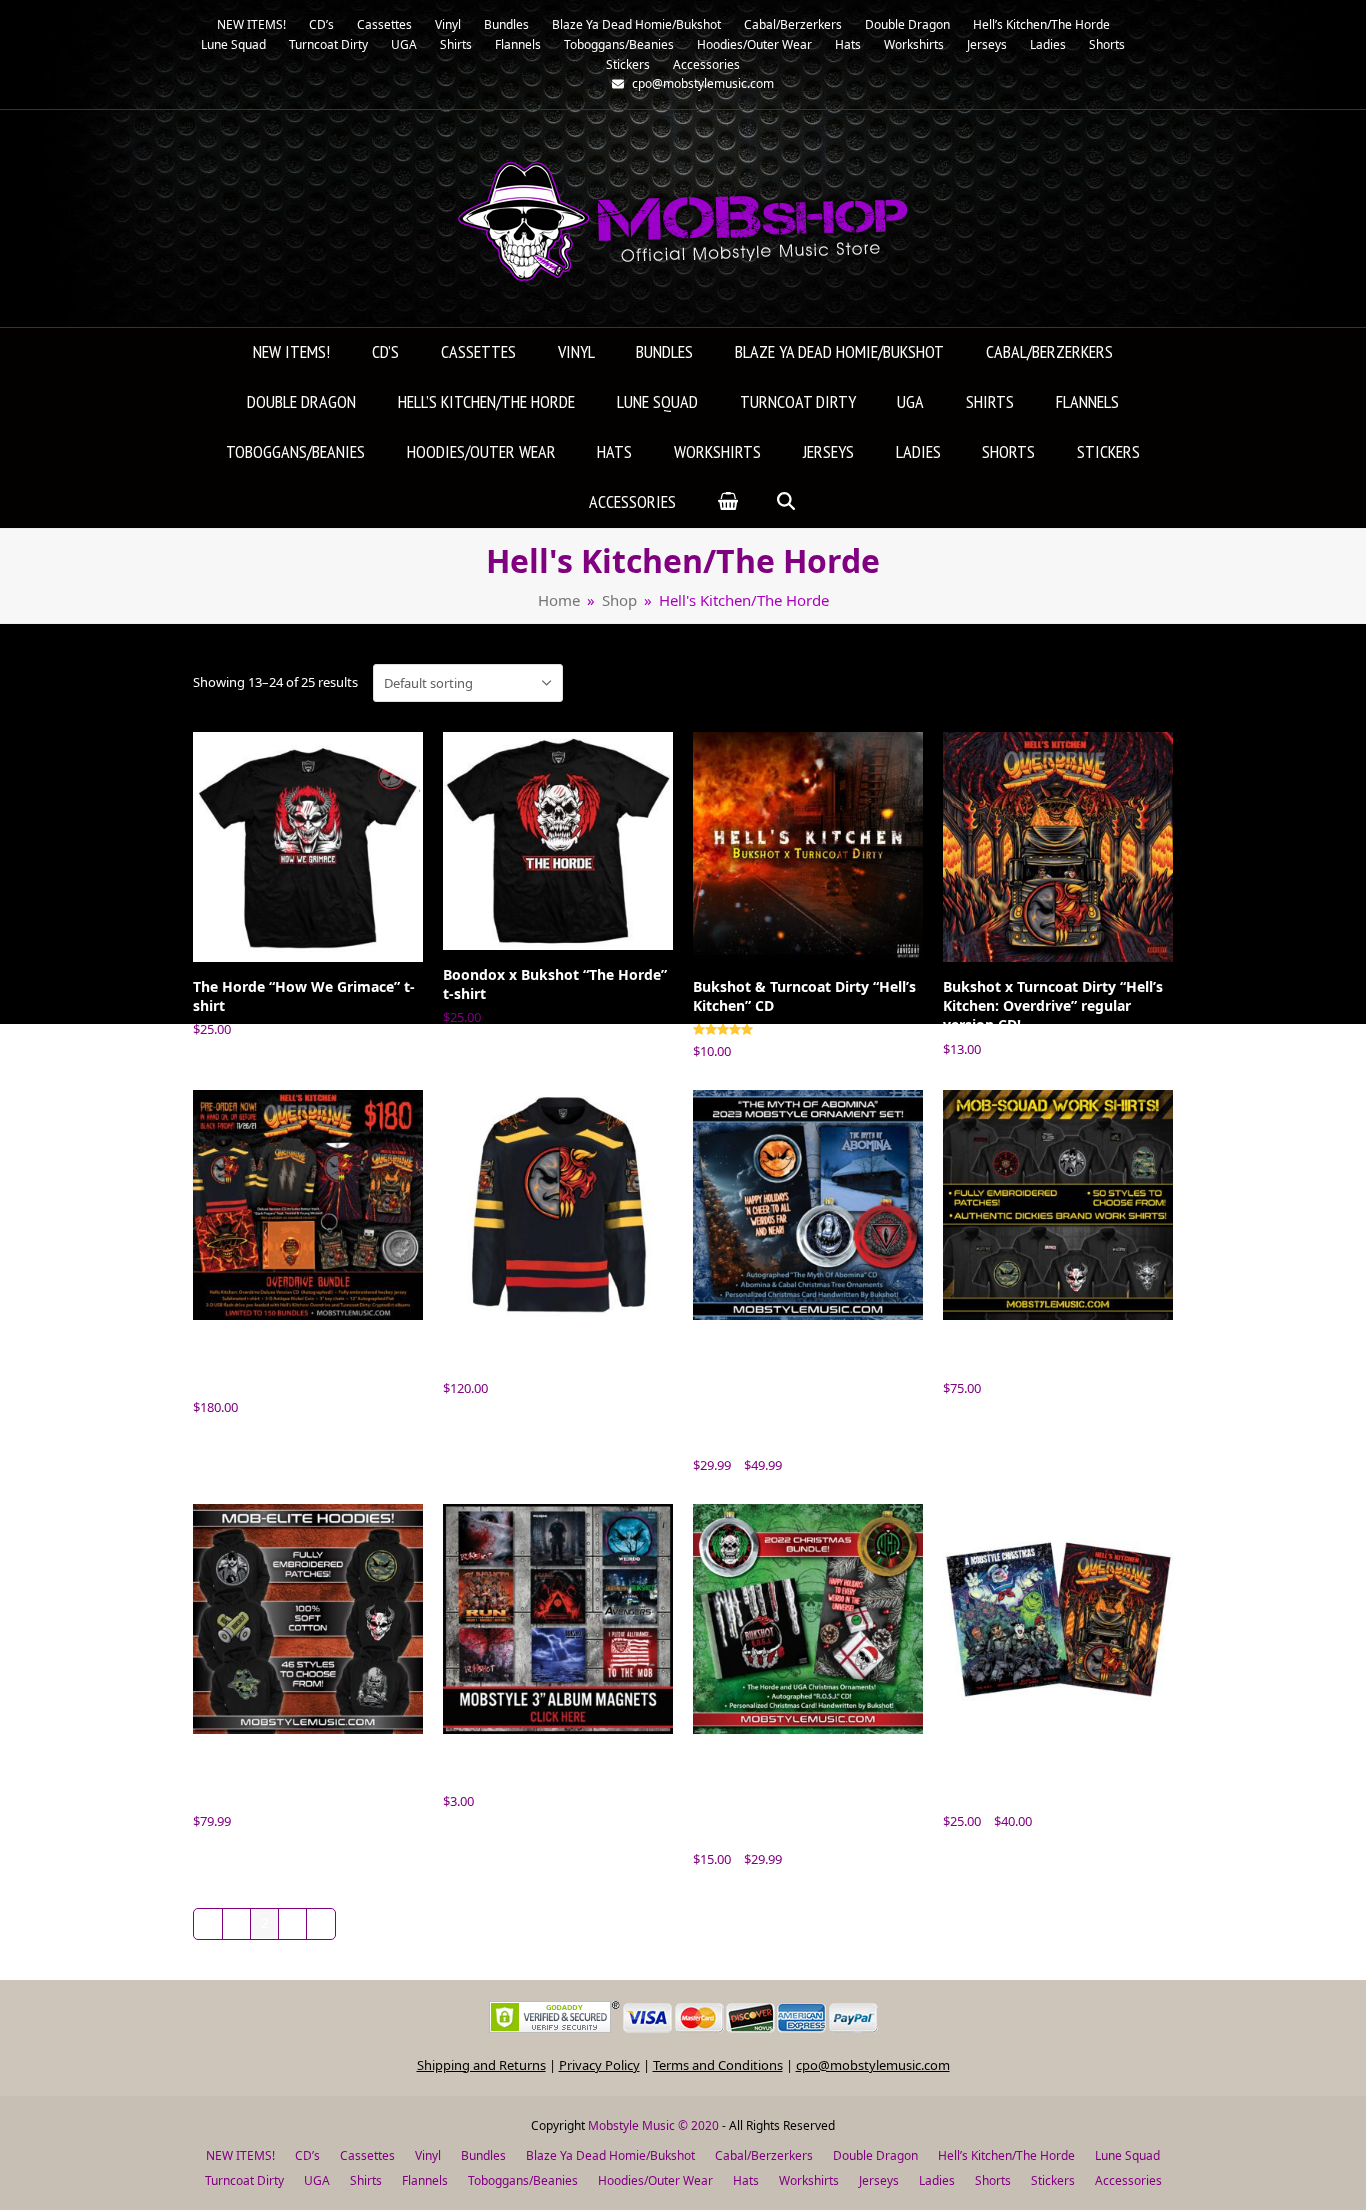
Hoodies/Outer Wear (655, 2180)
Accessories (1128, 2180)
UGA (317, 2180)
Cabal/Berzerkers (764, 2155)
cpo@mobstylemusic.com (873, 2065)
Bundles (483, 2155)
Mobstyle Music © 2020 (653, 2125)
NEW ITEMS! (240, 2155)
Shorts (993, 2180)
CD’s (307, 2155)
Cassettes (367, 2155)
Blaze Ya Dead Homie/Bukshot (610, 2155)
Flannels (425, 2180)
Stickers (1053, 2180)
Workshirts (809, 2180)
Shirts (366, 2180)
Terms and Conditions (718, 2065)
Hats (746, 2180)
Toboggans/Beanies (523, 2180)
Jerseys (879, 2180)
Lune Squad (1127, 2155)
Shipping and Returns (481, 2065)
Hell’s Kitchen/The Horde (1006, 2155)
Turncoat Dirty (244, 2180)
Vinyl (428, 2155)
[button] (728, 503)
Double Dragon (875, 2155)
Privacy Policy (599, 2065)
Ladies (937, 2180)
